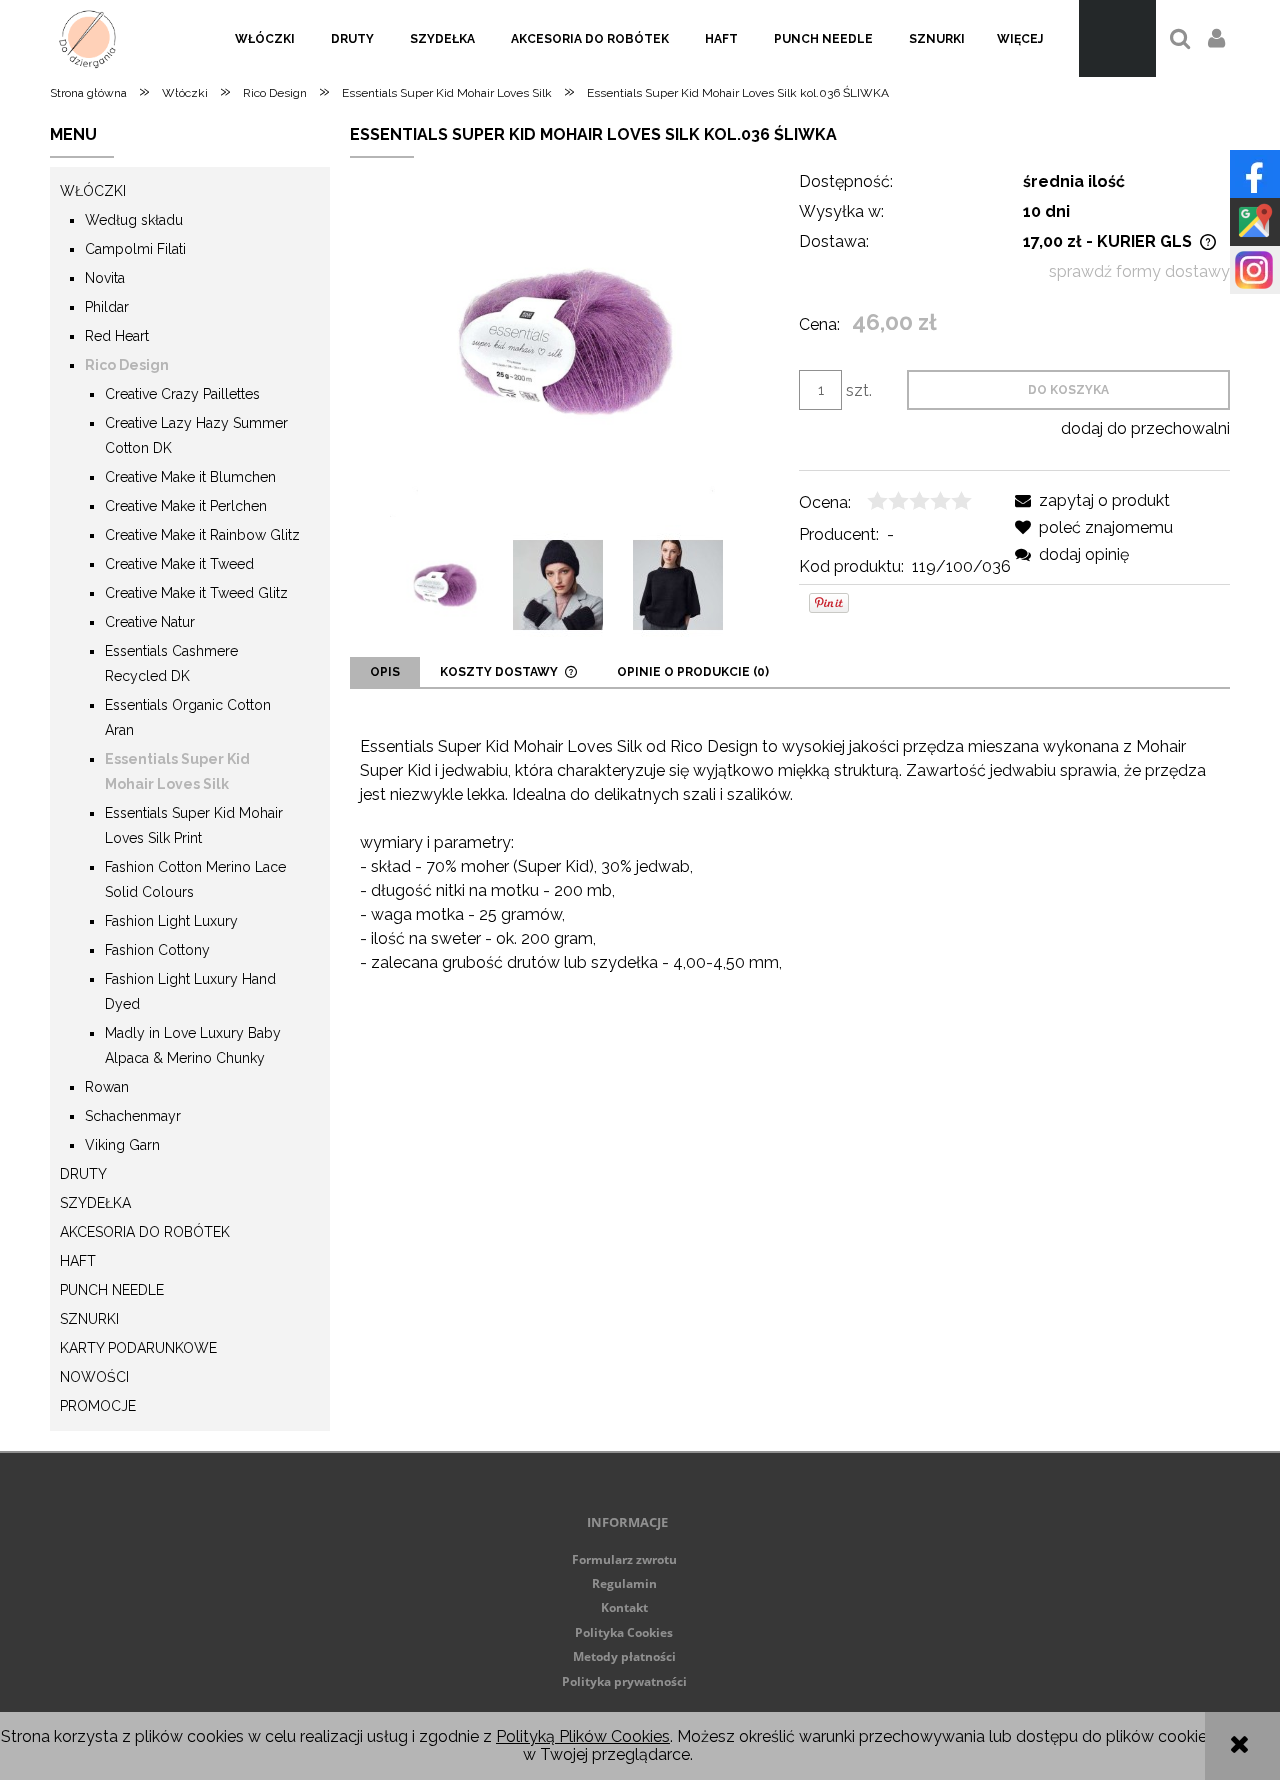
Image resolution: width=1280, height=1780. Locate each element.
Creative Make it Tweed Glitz (196, 593)
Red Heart (117, 336)
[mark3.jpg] (678, 585)
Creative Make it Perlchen (186, 506)
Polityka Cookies (624, 1632)
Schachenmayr (133, 1116)
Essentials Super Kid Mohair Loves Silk (177, 771)
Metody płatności (624, 1656)
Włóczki (93, 191)
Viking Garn (122, 1145)
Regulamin (624, 1583)
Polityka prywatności (624, 1681)
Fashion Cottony (157, 950)
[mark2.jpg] (558, 585)
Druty (83, 1174)
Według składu (134, 220)
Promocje (98, 1406)
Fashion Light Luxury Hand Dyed (190, 991)
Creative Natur (150, 622)
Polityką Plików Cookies (583, 1736)
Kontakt (624, 1607)
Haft (78, 1261)
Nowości (94, 1377)
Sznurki (89, 1319)
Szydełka (95, 1203)
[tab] (385, 672)
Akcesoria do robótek (145, 1232)
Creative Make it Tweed (179, 564)
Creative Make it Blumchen (190, 477)
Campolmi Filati (135, 249)
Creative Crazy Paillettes (182, 394)
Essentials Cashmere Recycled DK (171, 663)
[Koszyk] (1117, 38)
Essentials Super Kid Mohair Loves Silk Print (194, 825)
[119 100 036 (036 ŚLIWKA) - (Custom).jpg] (445, 585)
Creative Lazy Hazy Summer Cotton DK (196, 435)
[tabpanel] (790, 887)
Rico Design (127, 365)
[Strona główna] (87, 38)
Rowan (107, 1087)
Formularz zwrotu (624, 1559)
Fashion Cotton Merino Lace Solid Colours (195, 879)
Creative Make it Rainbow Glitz (202, 535)
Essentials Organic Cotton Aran (188, 717)
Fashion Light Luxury (171, 921)
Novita (105, 278)
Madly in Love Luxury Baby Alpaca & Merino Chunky (193, 1045)
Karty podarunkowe (138, 1348)
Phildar (107, 307)
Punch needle (112, 1290)
